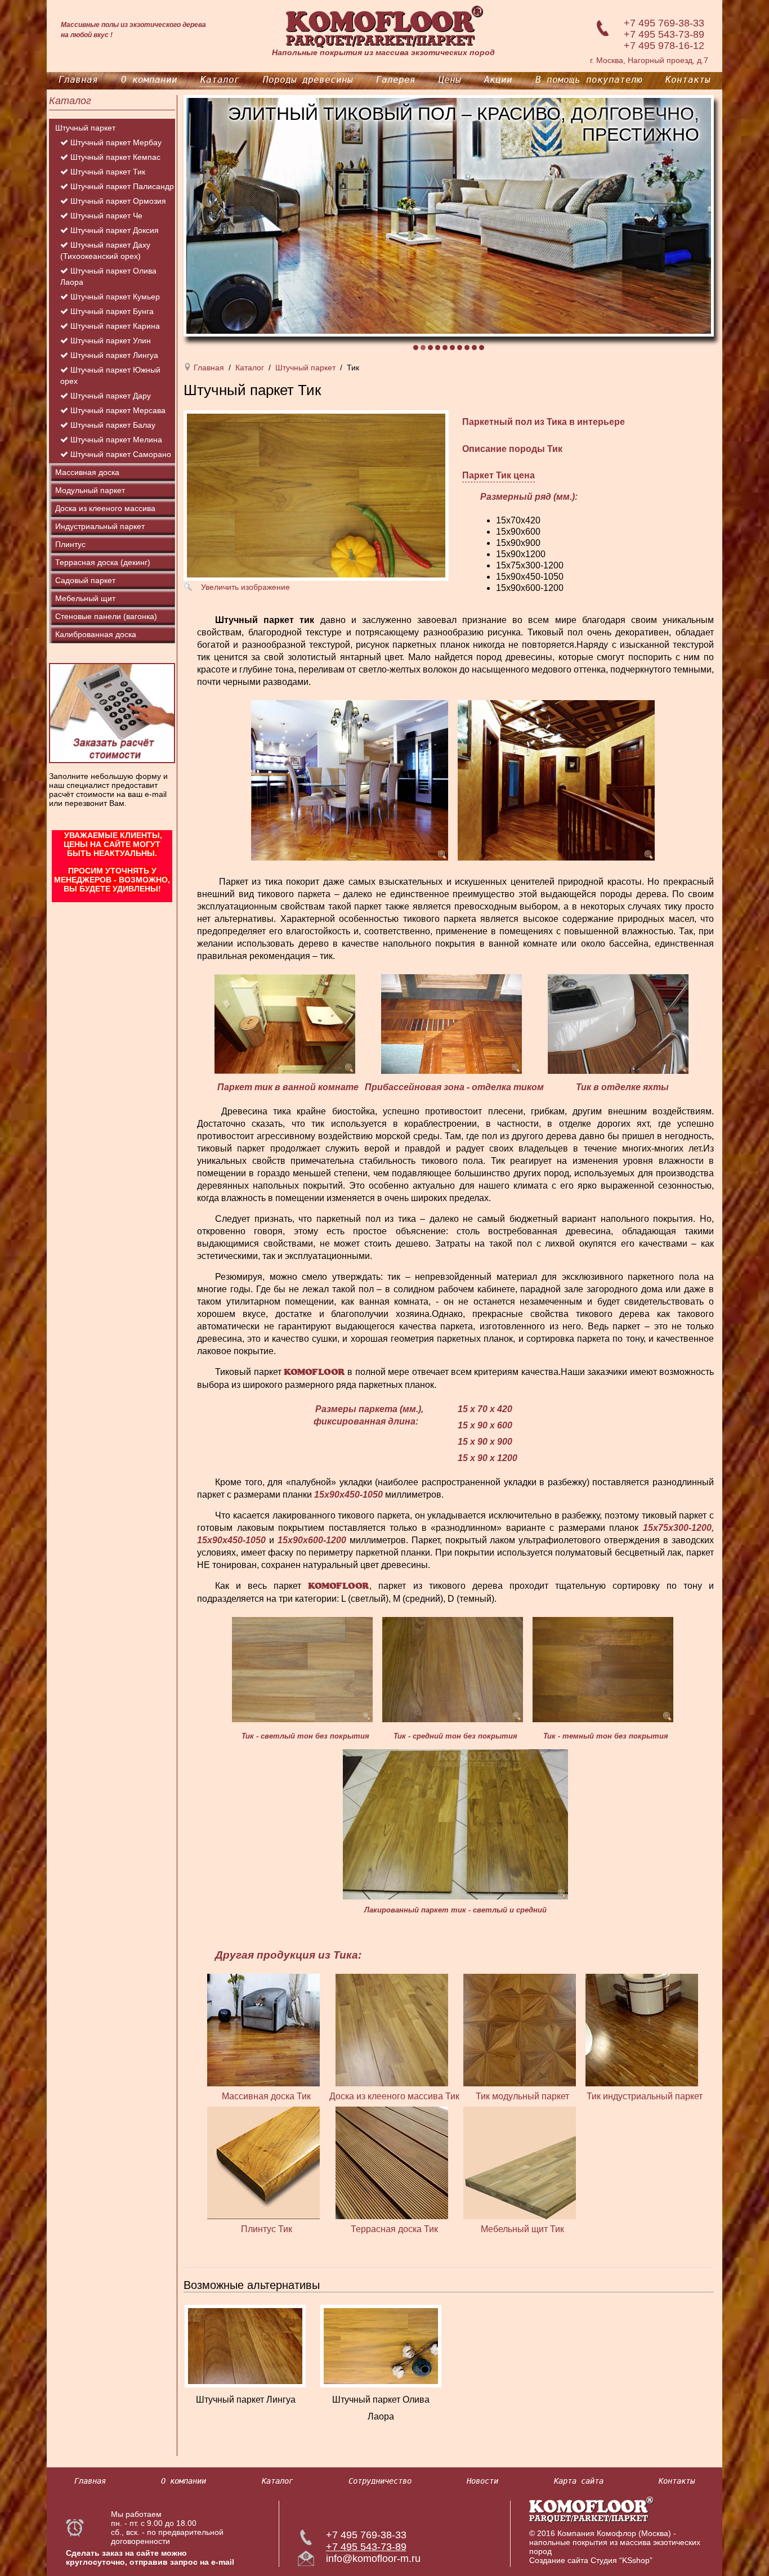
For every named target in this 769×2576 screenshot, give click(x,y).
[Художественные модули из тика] (522, 2029)
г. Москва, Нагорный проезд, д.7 (649, 60)
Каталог (220, 80)
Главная (78, 80)
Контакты (688, 80)
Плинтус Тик (267, 2229)
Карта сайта (579, 2481)
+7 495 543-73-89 (664, 34)
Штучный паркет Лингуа (246, 2400)
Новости (482, 2481)
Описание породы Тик (512, 449)
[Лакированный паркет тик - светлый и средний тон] (455, 1824)
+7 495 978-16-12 (664, 46)
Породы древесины (308, 80)
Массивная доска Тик (266, 2096)
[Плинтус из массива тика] (266, 2162)
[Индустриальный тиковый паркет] (645, 2029)
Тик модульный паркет (522, 2096)
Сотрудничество (380, 2481)
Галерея (396, 80)
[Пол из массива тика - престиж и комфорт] (266, 2029)
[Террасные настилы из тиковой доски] (395, 2162)
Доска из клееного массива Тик (394, 2096)
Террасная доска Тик (394, 2229)
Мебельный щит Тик (522, 2229)
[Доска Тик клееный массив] (395, 2029)
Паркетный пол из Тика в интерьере (544, 422)
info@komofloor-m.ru (373, 2559)
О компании (149, 80)
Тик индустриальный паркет (645, 2096)
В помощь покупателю (589, 80)
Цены (450, 80)
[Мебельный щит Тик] (522, 2162)
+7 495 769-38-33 (664, 23)
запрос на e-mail (202, 2562)
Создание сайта (559, 2560)
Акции (498, 80)
